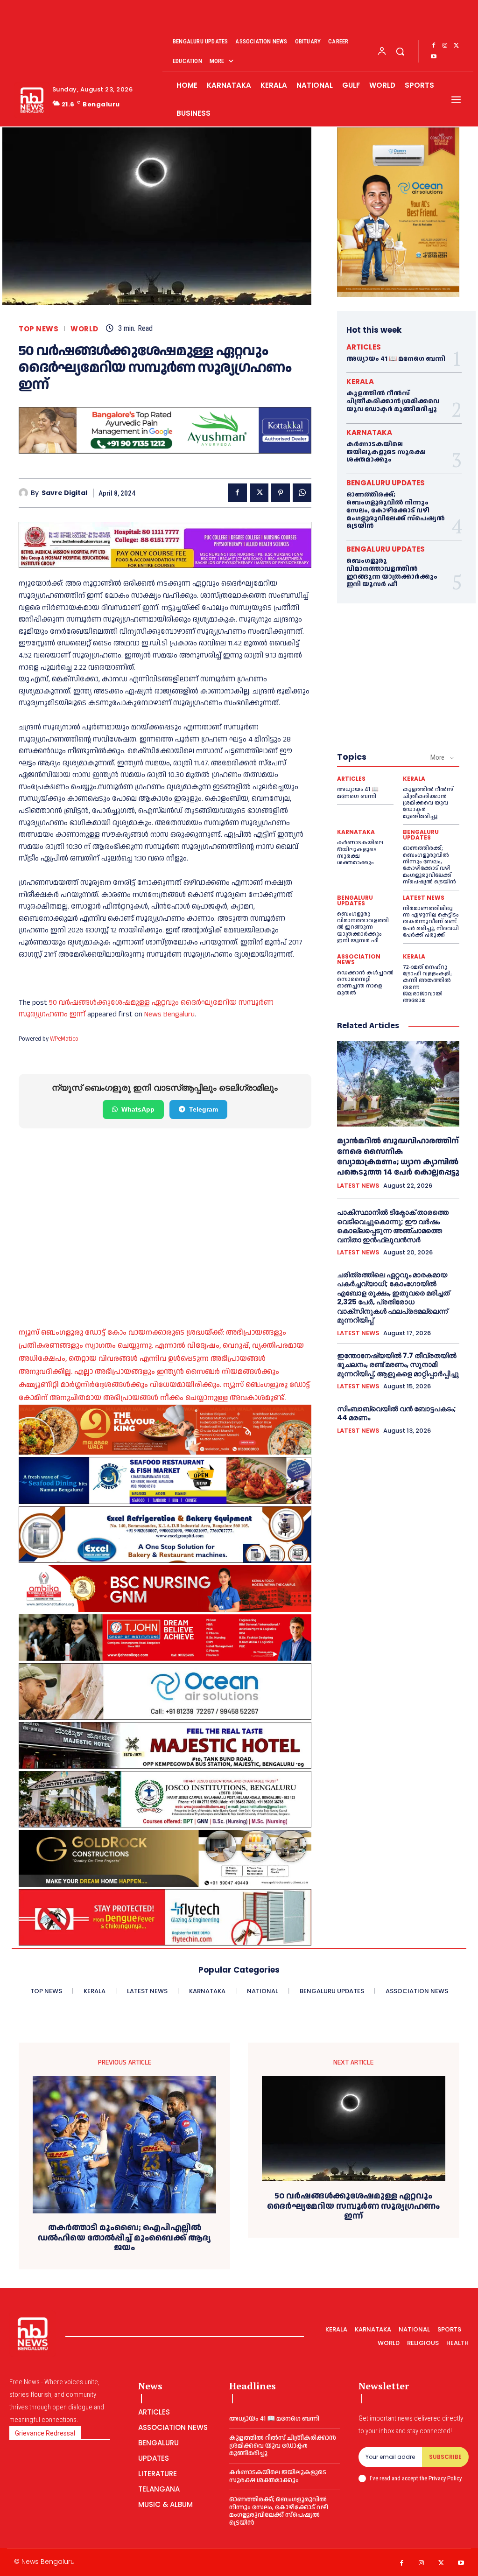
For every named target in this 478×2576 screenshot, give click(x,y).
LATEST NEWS (424, 898)
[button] (400, 51)
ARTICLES (364, 347)
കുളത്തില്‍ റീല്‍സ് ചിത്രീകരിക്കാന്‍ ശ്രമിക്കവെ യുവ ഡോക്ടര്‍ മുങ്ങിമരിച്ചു (393, 401)
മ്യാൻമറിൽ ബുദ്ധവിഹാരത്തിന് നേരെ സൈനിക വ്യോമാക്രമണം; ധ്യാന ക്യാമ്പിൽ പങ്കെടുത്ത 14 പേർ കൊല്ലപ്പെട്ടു (398, 1156)
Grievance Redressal (45, 2433)
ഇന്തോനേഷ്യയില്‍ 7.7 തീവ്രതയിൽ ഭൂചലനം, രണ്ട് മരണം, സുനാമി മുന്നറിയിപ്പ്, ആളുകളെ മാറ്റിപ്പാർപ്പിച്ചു (398, 1365)
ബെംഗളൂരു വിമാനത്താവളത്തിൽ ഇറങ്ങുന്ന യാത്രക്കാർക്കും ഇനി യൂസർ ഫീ (392, 573)
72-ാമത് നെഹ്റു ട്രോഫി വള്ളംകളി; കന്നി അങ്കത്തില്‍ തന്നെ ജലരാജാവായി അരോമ (427, 984)
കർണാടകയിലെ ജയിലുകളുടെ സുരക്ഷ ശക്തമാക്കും (386, 452)
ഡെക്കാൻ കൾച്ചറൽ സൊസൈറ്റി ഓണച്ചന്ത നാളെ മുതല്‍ (365, 983)
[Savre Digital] (25, 493)
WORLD (84, 329)
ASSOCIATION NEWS (359, 959)
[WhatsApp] (302, 493)
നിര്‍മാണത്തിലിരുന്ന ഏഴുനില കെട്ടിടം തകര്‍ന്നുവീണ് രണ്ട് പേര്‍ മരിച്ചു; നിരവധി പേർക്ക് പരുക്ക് (431, 922)
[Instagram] (445, 46)
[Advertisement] (165, 1216)
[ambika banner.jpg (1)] (165, 1589)
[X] (456, 46)
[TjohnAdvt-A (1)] (165, 1638)
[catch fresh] (165, 1480)
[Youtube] (434, 57)
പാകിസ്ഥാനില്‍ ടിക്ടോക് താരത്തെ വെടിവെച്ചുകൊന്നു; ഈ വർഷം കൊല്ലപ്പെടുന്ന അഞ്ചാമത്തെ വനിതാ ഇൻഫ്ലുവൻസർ (393, 1226)
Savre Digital (64, 493)
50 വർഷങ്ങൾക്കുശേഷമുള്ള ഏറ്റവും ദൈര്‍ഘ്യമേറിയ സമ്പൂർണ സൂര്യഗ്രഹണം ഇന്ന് (353, 2206)
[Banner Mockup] (165, 1535)
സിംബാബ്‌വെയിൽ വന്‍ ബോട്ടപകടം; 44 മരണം (397, 1413)
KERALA (360, 381)
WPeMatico (64, 1039)
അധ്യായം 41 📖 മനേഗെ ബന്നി (396, 359)
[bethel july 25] (165, 545)
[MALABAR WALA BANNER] (165, 1430)
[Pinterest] (281, 493)
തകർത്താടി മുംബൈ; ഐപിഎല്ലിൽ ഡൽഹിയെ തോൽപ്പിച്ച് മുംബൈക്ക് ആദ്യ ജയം (124, 2238)
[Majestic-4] (165, 1745)
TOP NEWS (39, 329)
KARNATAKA (369, 432)
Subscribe (445, 2457)
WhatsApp (138, 1109)
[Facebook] (434, 46)
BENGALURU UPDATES (386, 483)
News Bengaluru (169, 1014)
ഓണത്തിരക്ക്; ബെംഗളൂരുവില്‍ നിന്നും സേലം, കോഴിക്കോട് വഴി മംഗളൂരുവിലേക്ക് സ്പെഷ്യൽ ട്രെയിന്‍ (396, 510)
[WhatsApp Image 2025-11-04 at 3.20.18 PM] (398, 212)
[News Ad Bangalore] (165, 451)
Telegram (204, 1109)
